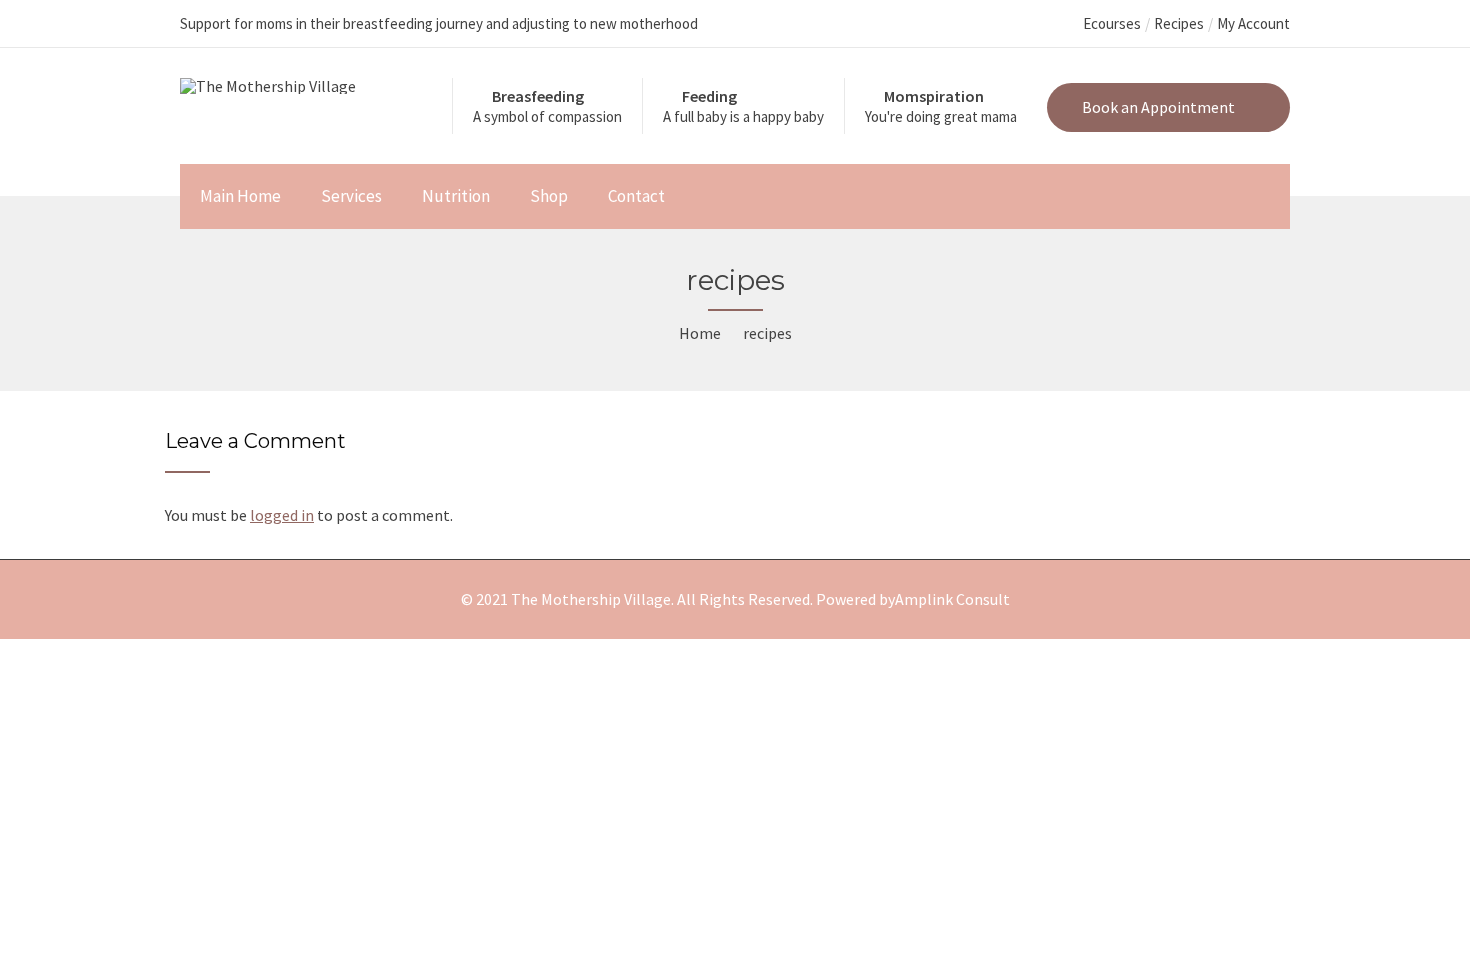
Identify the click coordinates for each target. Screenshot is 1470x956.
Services (351, 196)
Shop (549, 196)
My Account (1253, 23)
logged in (282, 515)
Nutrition (456, 196)
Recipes (1179, 23)
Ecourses (1112, 23)
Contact (636, 196)
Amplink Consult (952, 599)
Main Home (240, 196)
